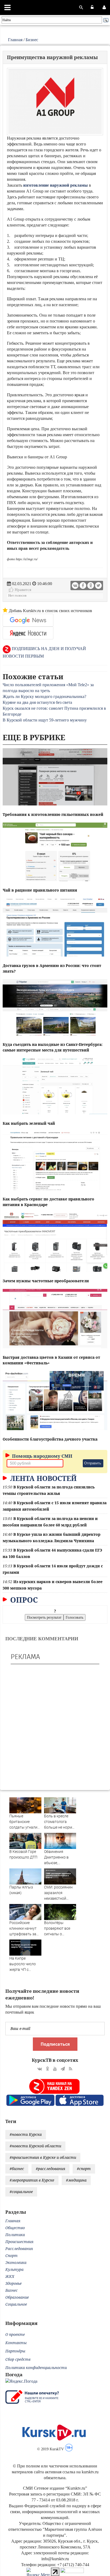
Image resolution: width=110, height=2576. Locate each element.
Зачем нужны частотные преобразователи (46, 1281)
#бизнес (17, 2169)
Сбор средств (18, 2359)
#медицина (76, 2180)
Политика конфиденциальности (36, 2368)
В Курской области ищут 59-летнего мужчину (45, 720)
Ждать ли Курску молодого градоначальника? (44, 696)
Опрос (23, 1600)
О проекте (15, 2334)
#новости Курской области (35, 2146)
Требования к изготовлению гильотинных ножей (53, 814)
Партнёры (15, 2351)
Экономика (16, 2262)
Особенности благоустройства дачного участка (50, 1439)
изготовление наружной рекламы (56, 185)
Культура (14, 2269)
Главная (15, 40)
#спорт (84, 2169)
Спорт (11, 2256)
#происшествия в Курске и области (43, 2157)
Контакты (16, 2343)
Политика (15, 2235)
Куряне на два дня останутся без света (37, 702)
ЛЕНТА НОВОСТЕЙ (42, 1478)
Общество (15, 2228)
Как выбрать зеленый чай (29, 1123)
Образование (17, 2297)
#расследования (50, 2169)
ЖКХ (10, 2276)
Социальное (16, 2304)
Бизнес (32, 40)
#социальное (21, 2192)
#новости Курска (26, 2134)
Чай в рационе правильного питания (40, 890)
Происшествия (19, 2242)
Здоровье (13, 2283)
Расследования (19, 2249)
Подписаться (55, 2044)
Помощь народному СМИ (42, 1456)
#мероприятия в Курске (32, 2180)
